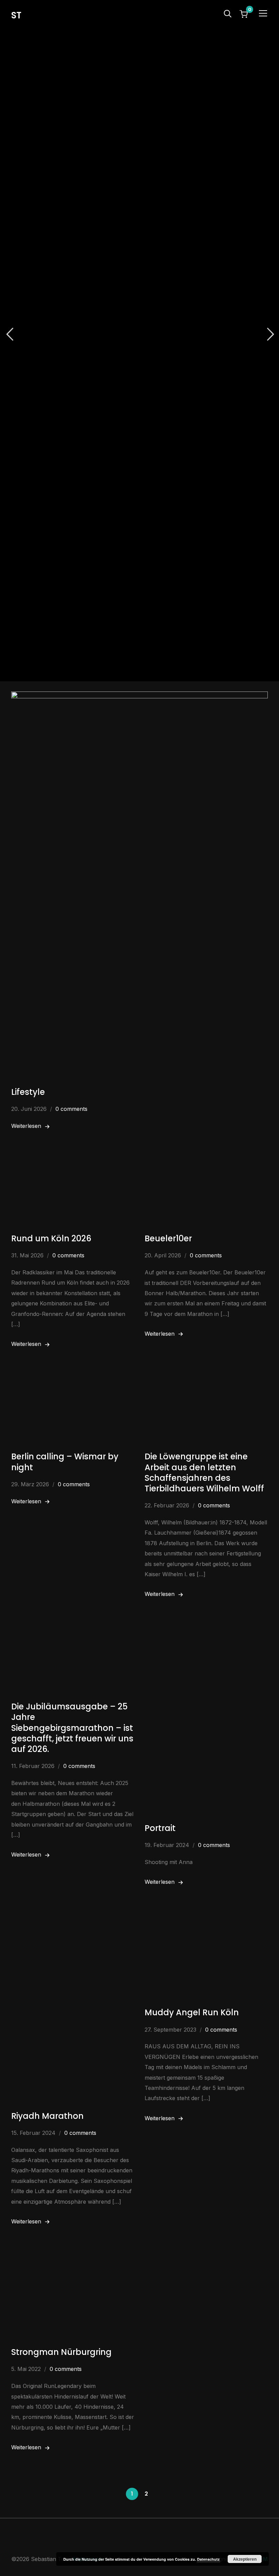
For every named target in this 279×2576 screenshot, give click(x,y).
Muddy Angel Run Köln (192, 2012)
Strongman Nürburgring (61, 2352)
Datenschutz (208, 2559)
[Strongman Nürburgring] (73, 2259)
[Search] (228, 13)
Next (269, 334)
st (16, 15)
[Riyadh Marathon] (73, 1920)
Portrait (160, 1828)
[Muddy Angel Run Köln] (206, 1920)
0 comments (71, 1109)
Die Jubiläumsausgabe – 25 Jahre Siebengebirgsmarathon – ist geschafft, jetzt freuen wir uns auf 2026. (72, 1728)
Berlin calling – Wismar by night (65, 1462)
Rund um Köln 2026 (51, 1238)
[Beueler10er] (206, 1164)
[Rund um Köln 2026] (73, 1164)
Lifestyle (28, 1092)
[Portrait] (206, 1632)
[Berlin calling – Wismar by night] (73, 1382)
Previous (10, 334)
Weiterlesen (26, 1126)
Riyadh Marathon (47, 2116)
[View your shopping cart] (244, 14)
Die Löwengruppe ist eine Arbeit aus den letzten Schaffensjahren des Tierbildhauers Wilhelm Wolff (204, 1472)
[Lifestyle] (139, 696)
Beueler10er (168, 1238)
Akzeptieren (245, 2559)
